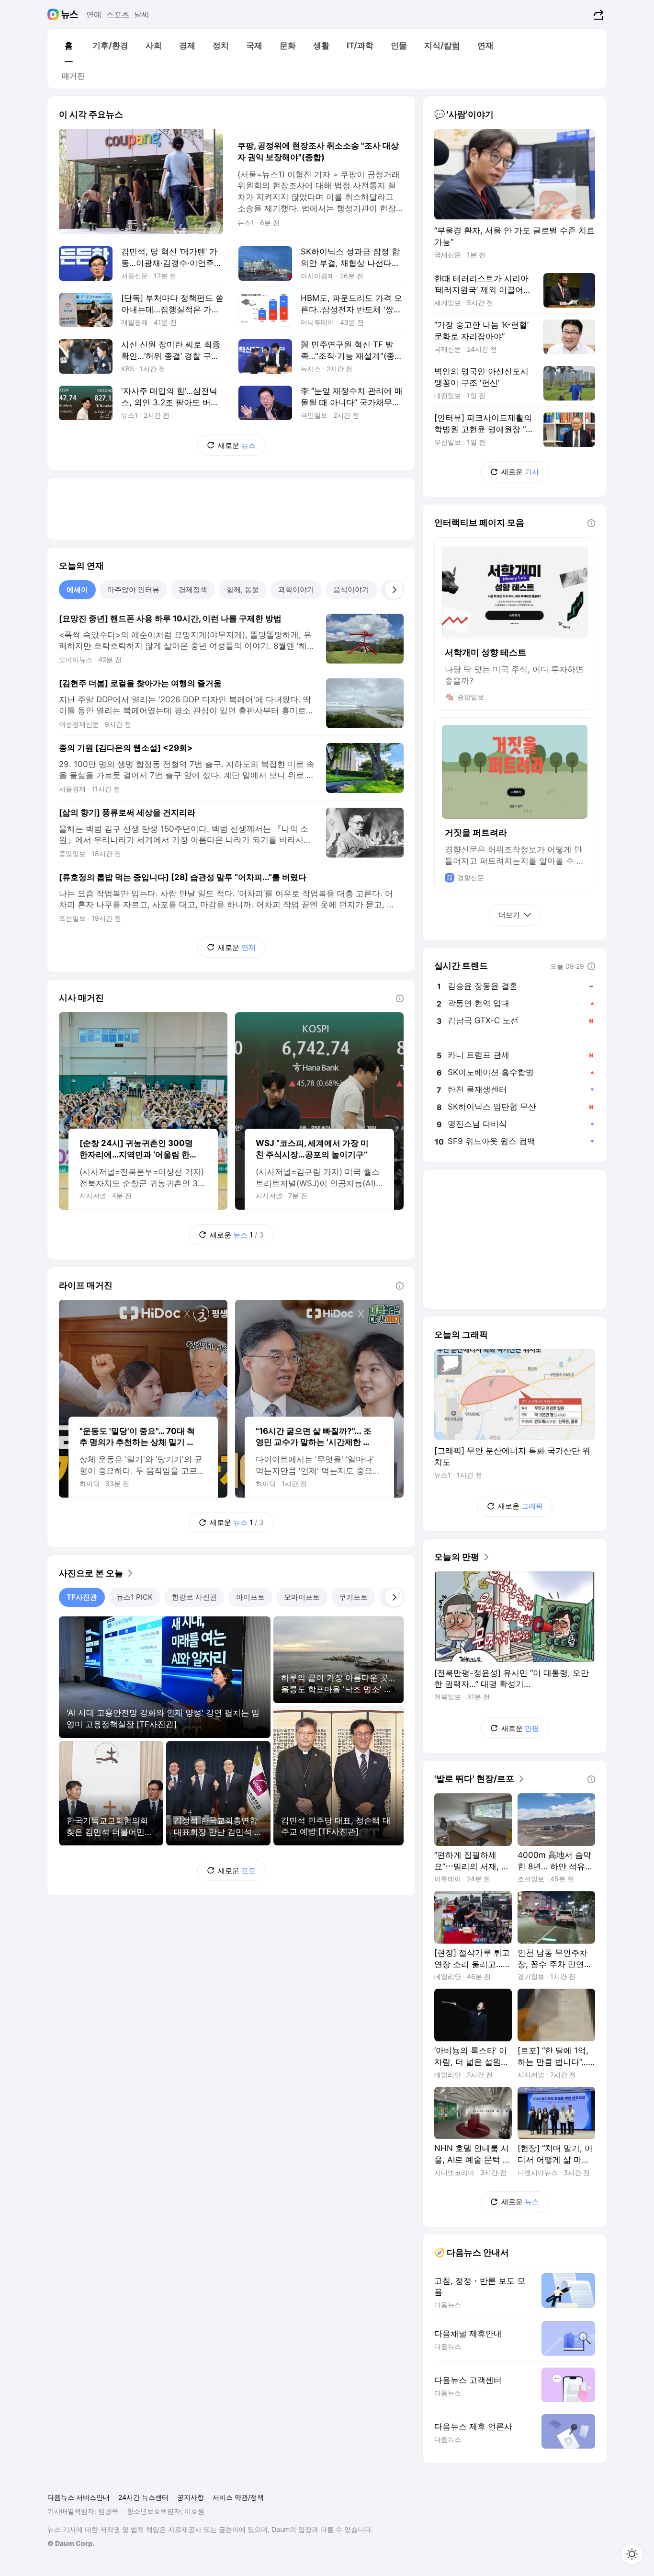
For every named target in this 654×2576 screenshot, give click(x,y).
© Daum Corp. (71, 2543)
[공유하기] (597, 14)
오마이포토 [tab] (302, 1597)
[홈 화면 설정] (632, 2554)
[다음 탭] (394, 590)
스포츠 (118, 14)
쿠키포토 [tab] (353, 1597)
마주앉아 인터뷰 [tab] (133, 590)
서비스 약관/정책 (238, 2497)
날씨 (142, 14)
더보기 (509, 915)
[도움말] (400, 998)
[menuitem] (68, 46)
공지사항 (191, 2497)
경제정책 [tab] (193, 590)
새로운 (237, 445)
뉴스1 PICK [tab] (135, 1597)
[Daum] (54, 14)
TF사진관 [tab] (82, 1597)
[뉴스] (70, 14)
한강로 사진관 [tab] (194, 1597)
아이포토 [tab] (250, 1597)
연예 (94, 14)
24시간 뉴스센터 (143, 2497)
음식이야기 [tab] (351, 590)
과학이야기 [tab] (296, 590)
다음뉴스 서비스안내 (79, 2497)
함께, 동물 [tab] (243, 590)
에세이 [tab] (77, 590)
